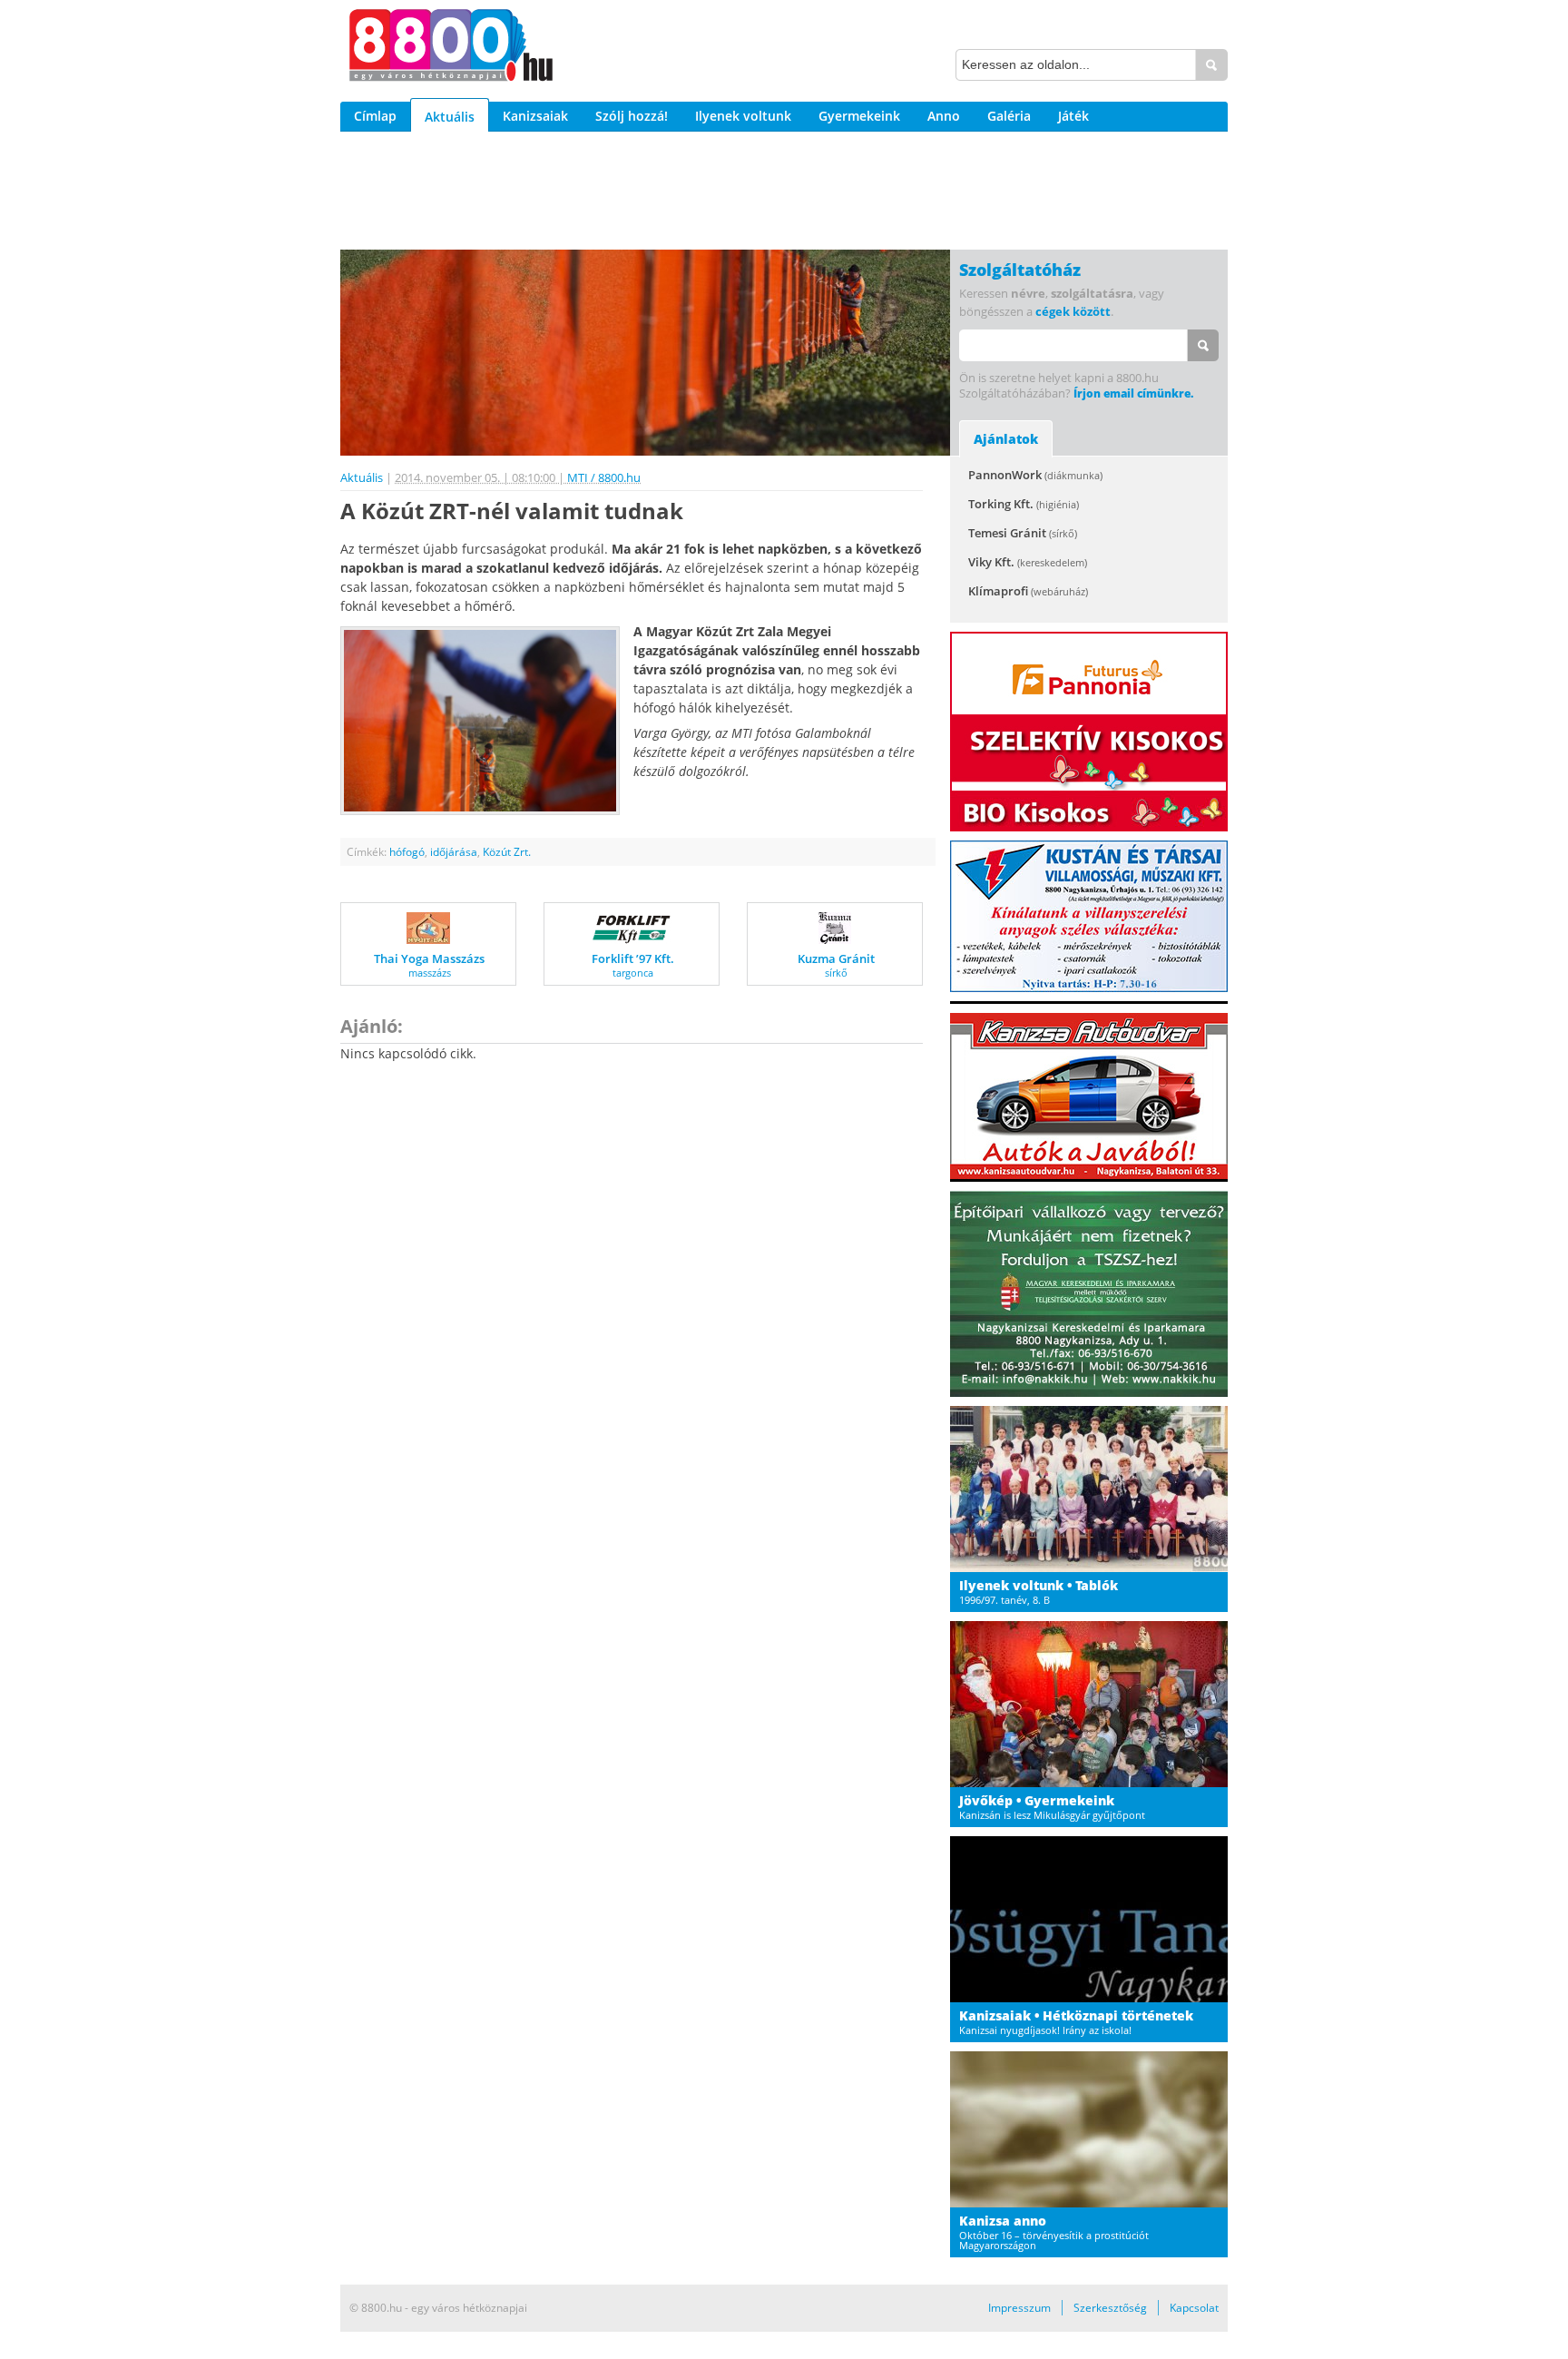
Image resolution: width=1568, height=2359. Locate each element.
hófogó (407, 852)
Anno (944, 116)
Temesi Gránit (1023, 533)
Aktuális (450, 117)
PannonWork (1035, 475)
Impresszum (1019, 2308)
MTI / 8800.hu (604, 477)
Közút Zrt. (507, 852)
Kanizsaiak (535, 116)
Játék (1073, 116)
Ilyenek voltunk (743, 116)
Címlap (375, 116)
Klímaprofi (1028, 591)
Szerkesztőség (1110, 2308)
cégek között (1073, 311)
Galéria (1009, 116)
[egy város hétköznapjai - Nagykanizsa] (451, 48)
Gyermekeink (859, 116)
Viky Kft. (1028, 562)
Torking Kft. (1024, 504)
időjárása (454, 852)
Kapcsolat (1194, 2308)
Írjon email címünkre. (1133, 393)
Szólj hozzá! (632, 116)
